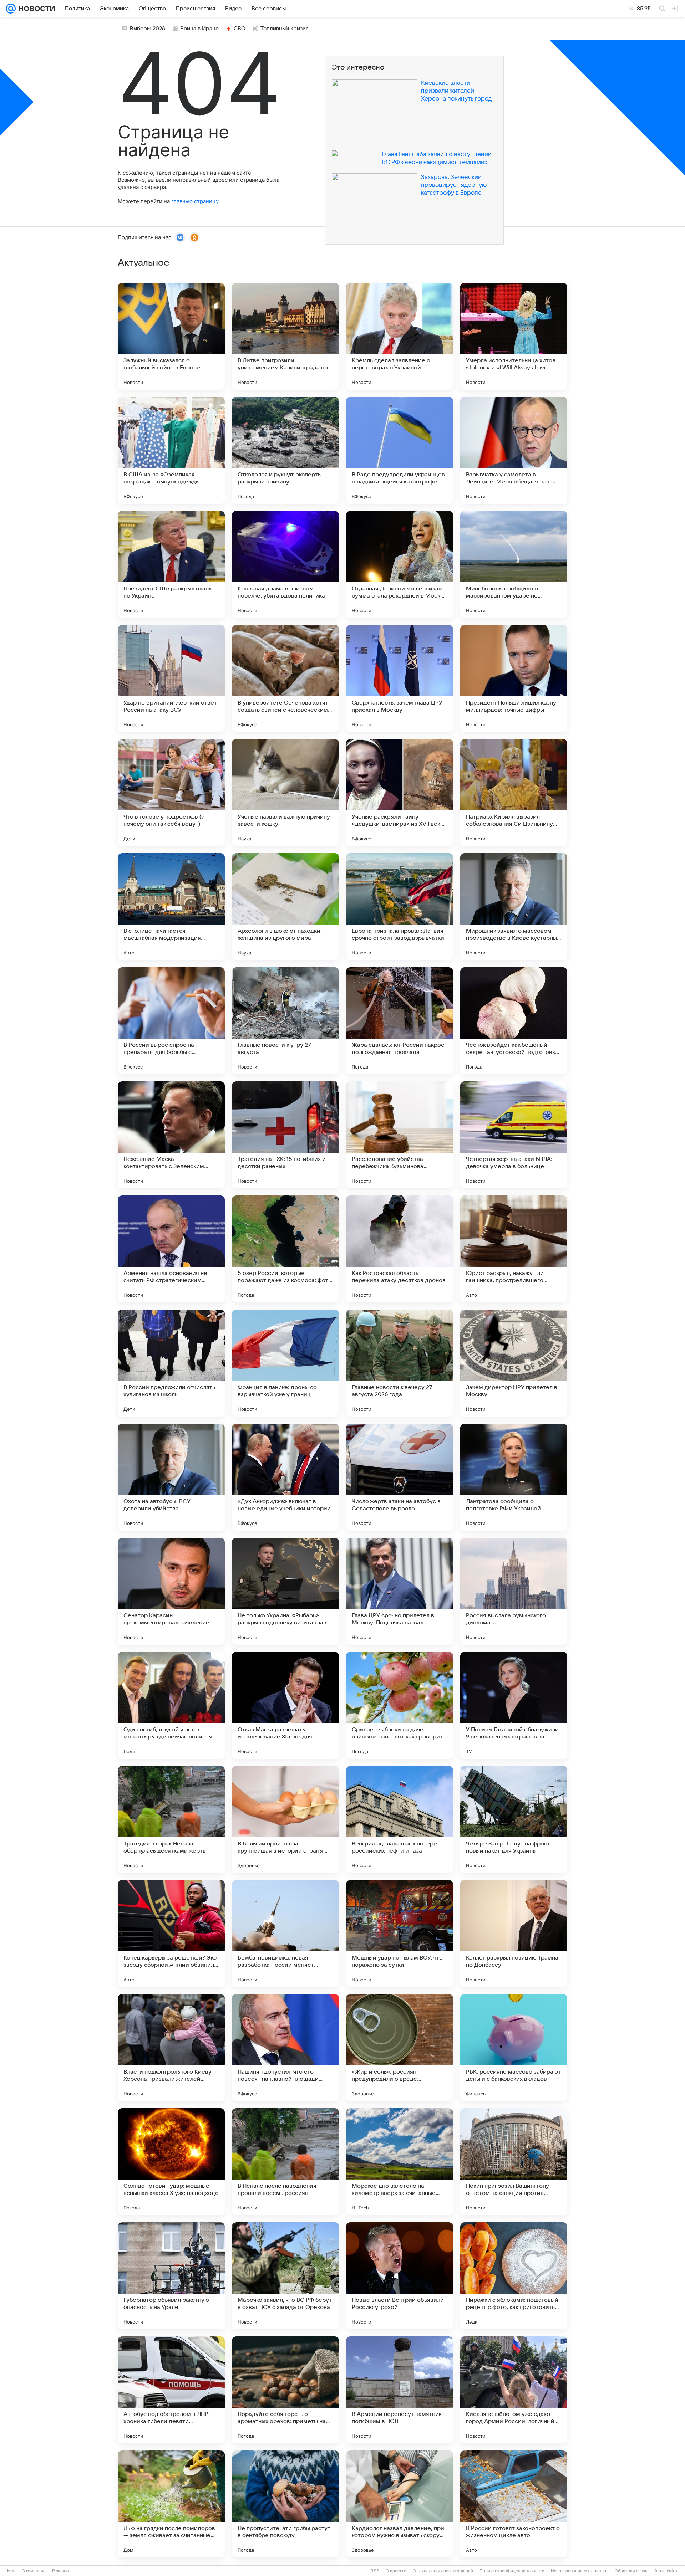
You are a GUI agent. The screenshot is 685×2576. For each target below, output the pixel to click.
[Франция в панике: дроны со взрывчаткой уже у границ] (285, 1363)
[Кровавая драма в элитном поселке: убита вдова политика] (285, 564)
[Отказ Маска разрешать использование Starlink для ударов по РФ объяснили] (285, 1705)
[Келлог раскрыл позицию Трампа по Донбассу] (514, 1934)
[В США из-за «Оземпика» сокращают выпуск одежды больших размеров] (171, 450)
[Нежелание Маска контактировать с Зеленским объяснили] (171, 1135)
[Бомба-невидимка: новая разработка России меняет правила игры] (285, 1934)
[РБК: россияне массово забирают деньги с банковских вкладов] (514, 2048)
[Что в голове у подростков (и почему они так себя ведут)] (171, 793)
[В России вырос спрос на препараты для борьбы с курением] (171, 1021)
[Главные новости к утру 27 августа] (285, 1021)
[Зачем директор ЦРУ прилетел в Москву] (514, 1363)
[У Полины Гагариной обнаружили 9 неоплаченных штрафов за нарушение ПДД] (514, 1705)
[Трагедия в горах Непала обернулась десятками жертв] (171, 1819)
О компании (34, 2571)
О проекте (396, 2571)
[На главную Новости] (35, 9)
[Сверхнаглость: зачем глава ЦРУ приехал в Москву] (400, 678)
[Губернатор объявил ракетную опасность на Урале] (171, 2276)
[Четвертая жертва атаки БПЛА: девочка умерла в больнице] (514, 1135)
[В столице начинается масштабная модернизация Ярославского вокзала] (171, 907)
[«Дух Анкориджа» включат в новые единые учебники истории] (285, 1477)
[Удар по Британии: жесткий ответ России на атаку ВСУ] (171, 678)
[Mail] (11, 9)
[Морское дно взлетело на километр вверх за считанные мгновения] (400, 2162)
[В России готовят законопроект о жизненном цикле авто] (514, 2504)
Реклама (61, 2571)
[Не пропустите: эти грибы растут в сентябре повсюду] (285, 2504)
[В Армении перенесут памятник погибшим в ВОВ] (400, 2390)
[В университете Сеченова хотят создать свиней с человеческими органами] (285, 678)
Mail (11, 2571)
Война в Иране (199, 29)
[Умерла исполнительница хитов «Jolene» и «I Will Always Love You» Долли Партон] (514, 336)
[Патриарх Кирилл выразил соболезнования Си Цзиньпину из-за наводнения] (514, 793)
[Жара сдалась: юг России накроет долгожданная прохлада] (400, 1021)
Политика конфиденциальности (512, 2571)
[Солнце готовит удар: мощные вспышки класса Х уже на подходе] (171, 2162)
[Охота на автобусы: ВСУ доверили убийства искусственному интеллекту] (171, 1477)
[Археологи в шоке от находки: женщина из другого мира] (285, 907)
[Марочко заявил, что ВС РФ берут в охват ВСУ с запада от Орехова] (285, 2276)
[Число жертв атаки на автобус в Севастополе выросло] (400, 1477)
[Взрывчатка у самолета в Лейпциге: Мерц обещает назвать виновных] (514, 450)
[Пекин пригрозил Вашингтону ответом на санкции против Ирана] (514, 2162)
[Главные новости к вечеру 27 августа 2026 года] (400, 1363)
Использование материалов (580, 2571)
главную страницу (195, 201)
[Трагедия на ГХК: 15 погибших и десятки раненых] (285, 1135)
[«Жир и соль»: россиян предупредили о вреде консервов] (400, 2048)
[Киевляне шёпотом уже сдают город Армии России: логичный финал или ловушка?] (514, 2390)
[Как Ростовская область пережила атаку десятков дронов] (400, 1249)
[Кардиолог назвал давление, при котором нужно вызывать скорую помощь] (400, 2504)
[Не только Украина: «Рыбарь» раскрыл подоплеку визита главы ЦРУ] (285, 1591)
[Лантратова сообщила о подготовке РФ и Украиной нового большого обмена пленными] (514, 1477)
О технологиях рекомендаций (443, 2571)
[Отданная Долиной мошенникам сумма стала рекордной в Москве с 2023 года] (400, 564)
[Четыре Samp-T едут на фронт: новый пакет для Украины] (514, 1819)
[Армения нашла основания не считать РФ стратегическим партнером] (171, 1249)
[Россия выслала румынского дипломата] (514, 1591)
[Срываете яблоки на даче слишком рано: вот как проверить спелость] (400, 1705)
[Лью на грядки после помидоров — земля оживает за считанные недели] (171, 2504)
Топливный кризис (285, 29)
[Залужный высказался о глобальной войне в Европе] (171, 336)
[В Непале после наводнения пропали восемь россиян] (285, 2162)
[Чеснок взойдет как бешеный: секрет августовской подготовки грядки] (514, 1021)
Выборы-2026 (148, 29)
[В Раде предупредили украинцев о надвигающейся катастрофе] (400, 450)
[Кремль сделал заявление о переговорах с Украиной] (400, 336)
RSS (375, 2571)
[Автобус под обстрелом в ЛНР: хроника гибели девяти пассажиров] (171, 2390)
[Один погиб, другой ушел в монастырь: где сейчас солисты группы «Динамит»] (171, 1705)
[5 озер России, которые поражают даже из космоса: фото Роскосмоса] (285, 1249)
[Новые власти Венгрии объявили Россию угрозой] (400, 2276)
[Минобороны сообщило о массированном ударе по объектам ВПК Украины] (514, 564)
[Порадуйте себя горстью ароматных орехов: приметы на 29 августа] (285, 2390)
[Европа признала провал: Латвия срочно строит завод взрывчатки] (400, 907)
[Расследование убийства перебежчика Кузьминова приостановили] (400, 1135)
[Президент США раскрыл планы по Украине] (171, 564)
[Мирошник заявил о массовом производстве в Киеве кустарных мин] (514, 907)
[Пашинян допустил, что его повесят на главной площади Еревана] (285, 2048)
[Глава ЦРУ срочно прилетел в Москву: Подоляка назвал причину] (400, 1591)
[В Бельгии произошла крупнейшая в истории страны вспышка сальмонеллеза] (285, 1819)
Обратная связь (631, 2571)
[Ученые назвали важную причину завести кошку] (285, 793)
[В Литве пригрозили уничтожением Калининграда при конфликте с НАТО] (285, 336)
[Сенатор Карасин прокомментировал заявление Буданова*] (171, 1591)
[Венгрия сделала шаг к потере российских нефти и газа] (400, 1819)
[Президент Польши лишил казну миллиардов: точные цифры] (514, 678)
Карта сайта (666, 2571)
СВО (240, 29)
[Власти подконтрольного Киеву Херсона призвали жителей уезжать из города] (171, 2048)
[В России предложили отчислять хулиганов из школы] (171, 1363)
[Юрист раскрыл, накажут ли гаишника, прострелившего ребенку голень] (514, 1249)
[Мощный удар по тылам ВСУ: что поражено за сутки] (400, 1934)
